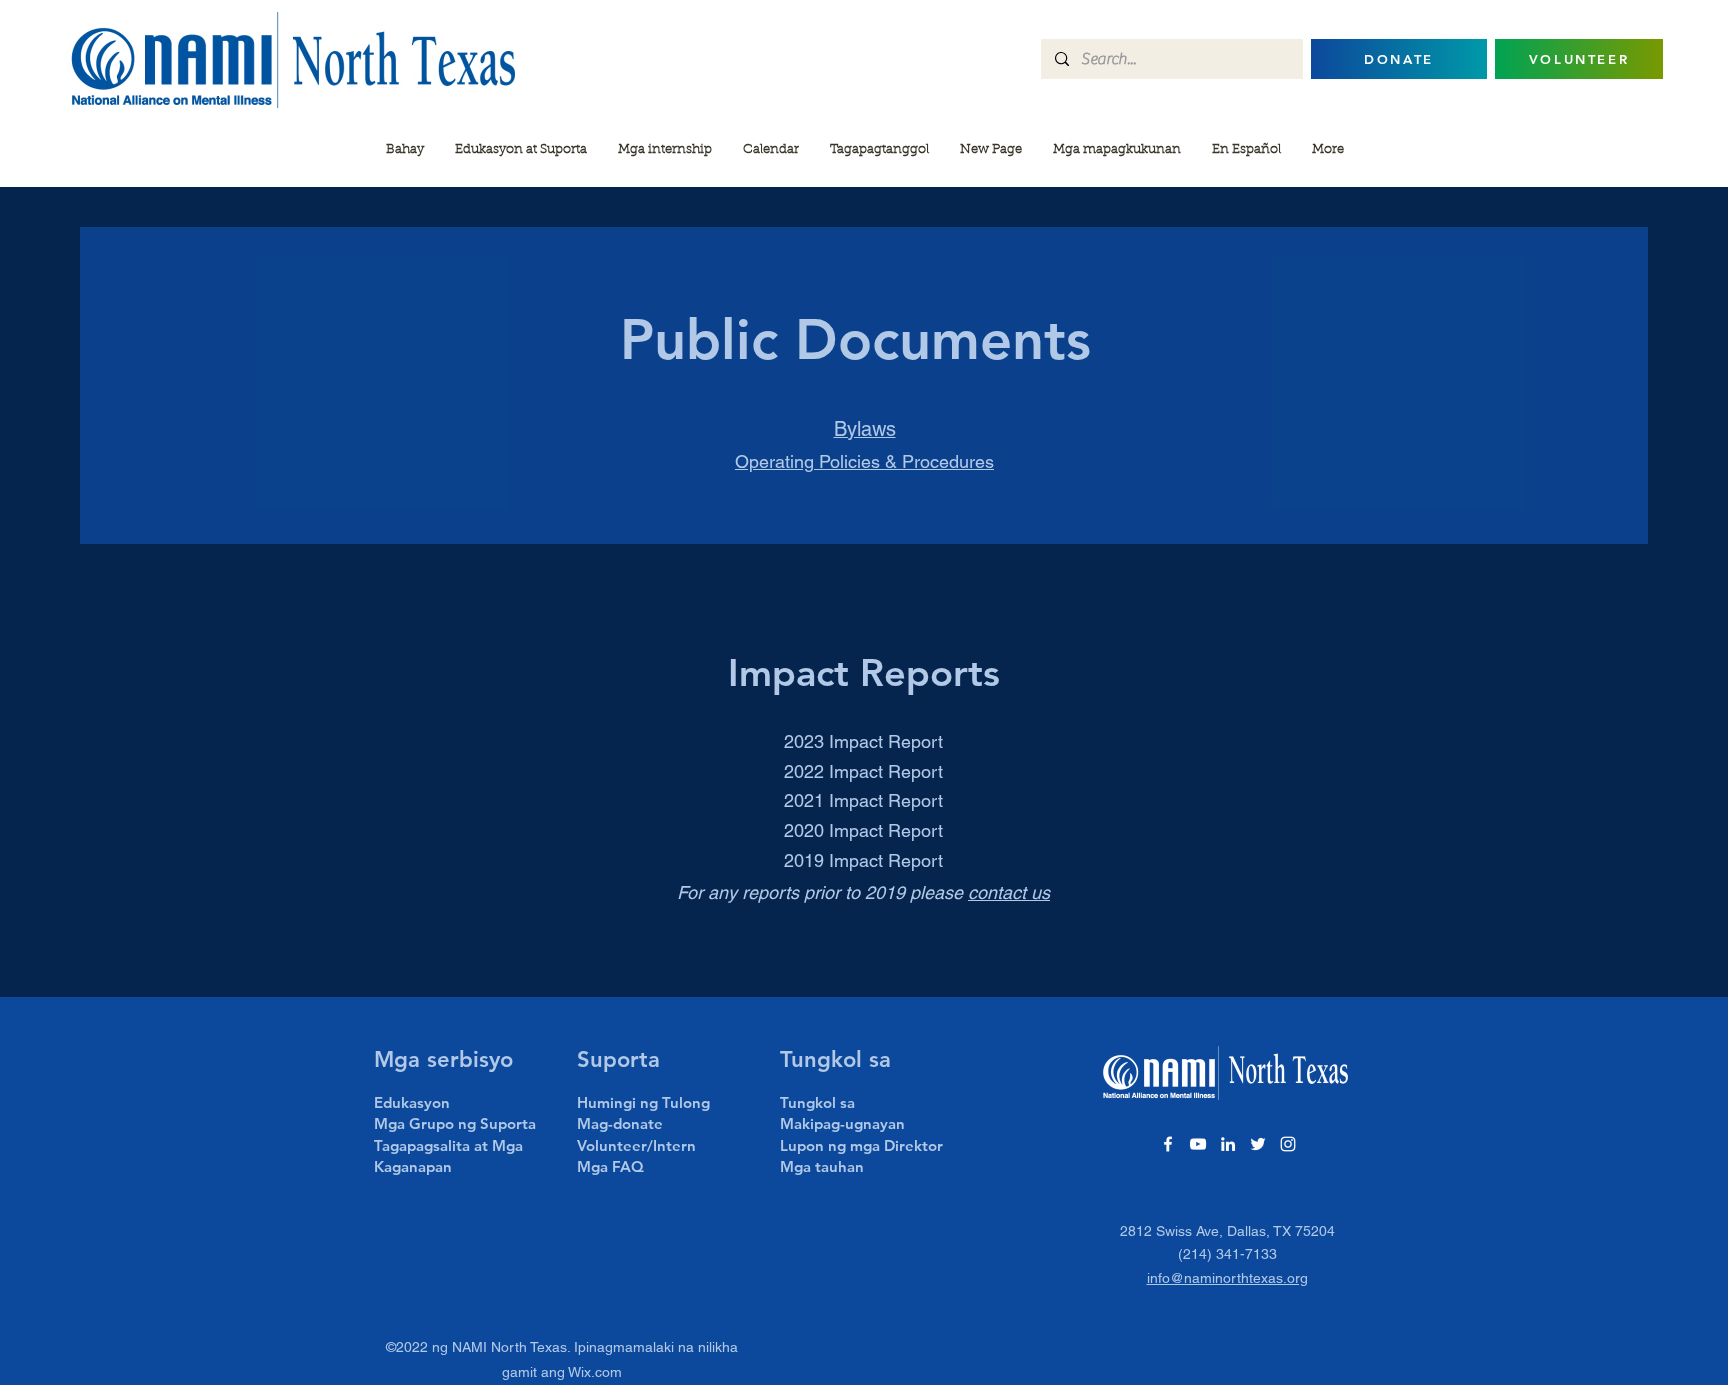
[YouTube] (1198, 1144)
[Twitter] (1258, 1144)
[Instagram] (1288, 1144)
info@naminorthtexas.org (1227, 1278)
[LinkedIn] (1228, 1144)
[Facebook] (1168, 1144)
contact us (1009, 892)
